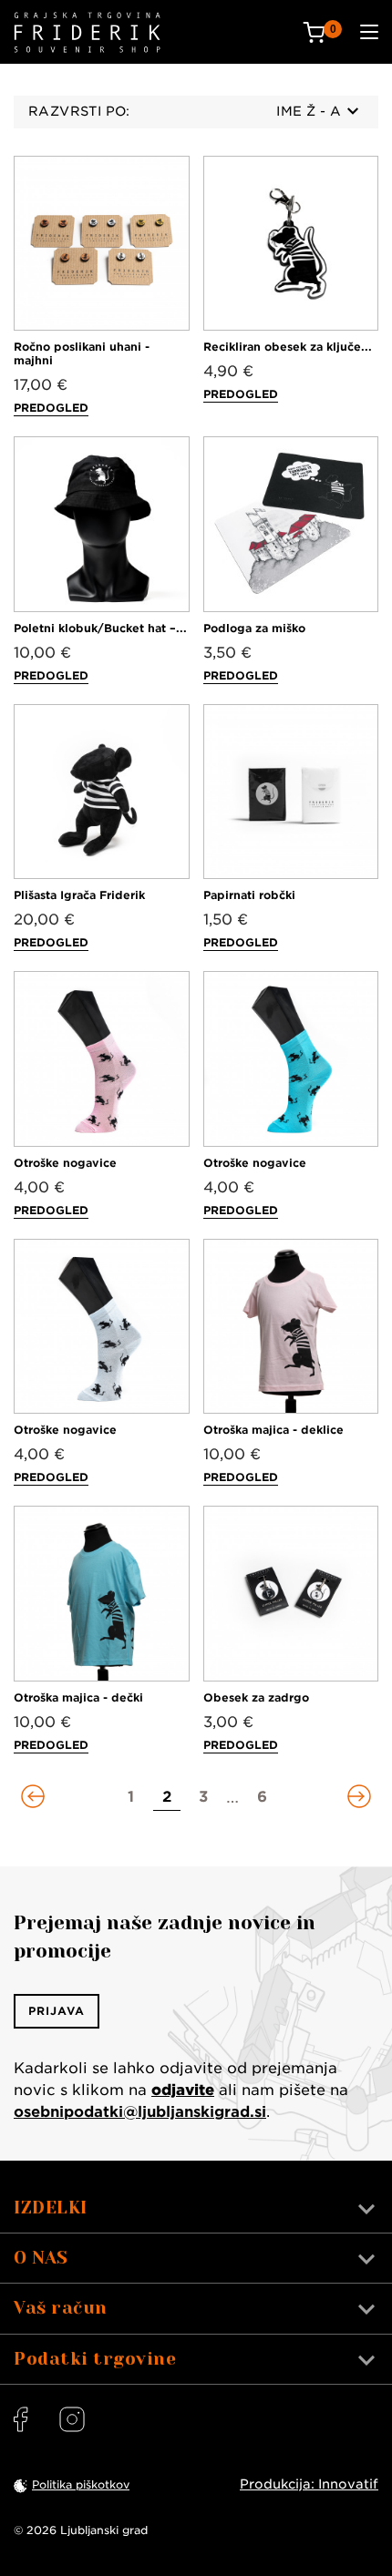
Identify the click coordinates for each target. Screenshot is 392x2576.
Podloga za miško (254, 628)
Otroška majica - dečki (78, 1697)
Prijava (57, 2011)
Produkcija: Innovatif (309, 2484)
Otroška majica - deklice (273, 1430)
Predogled (51, 408)
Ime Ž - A (309, 111)
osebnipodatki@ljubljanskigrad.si (140, 2112)
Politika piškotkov (81, 2484)
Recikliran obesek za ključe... (288, 347)
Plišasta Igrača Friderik (79, 895)
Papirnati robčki (249, 895)
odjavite (183, 2090)
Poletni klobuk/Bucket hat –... (100, 628)
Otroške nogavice (65, 1163)
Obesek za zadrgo (256, 1697)
